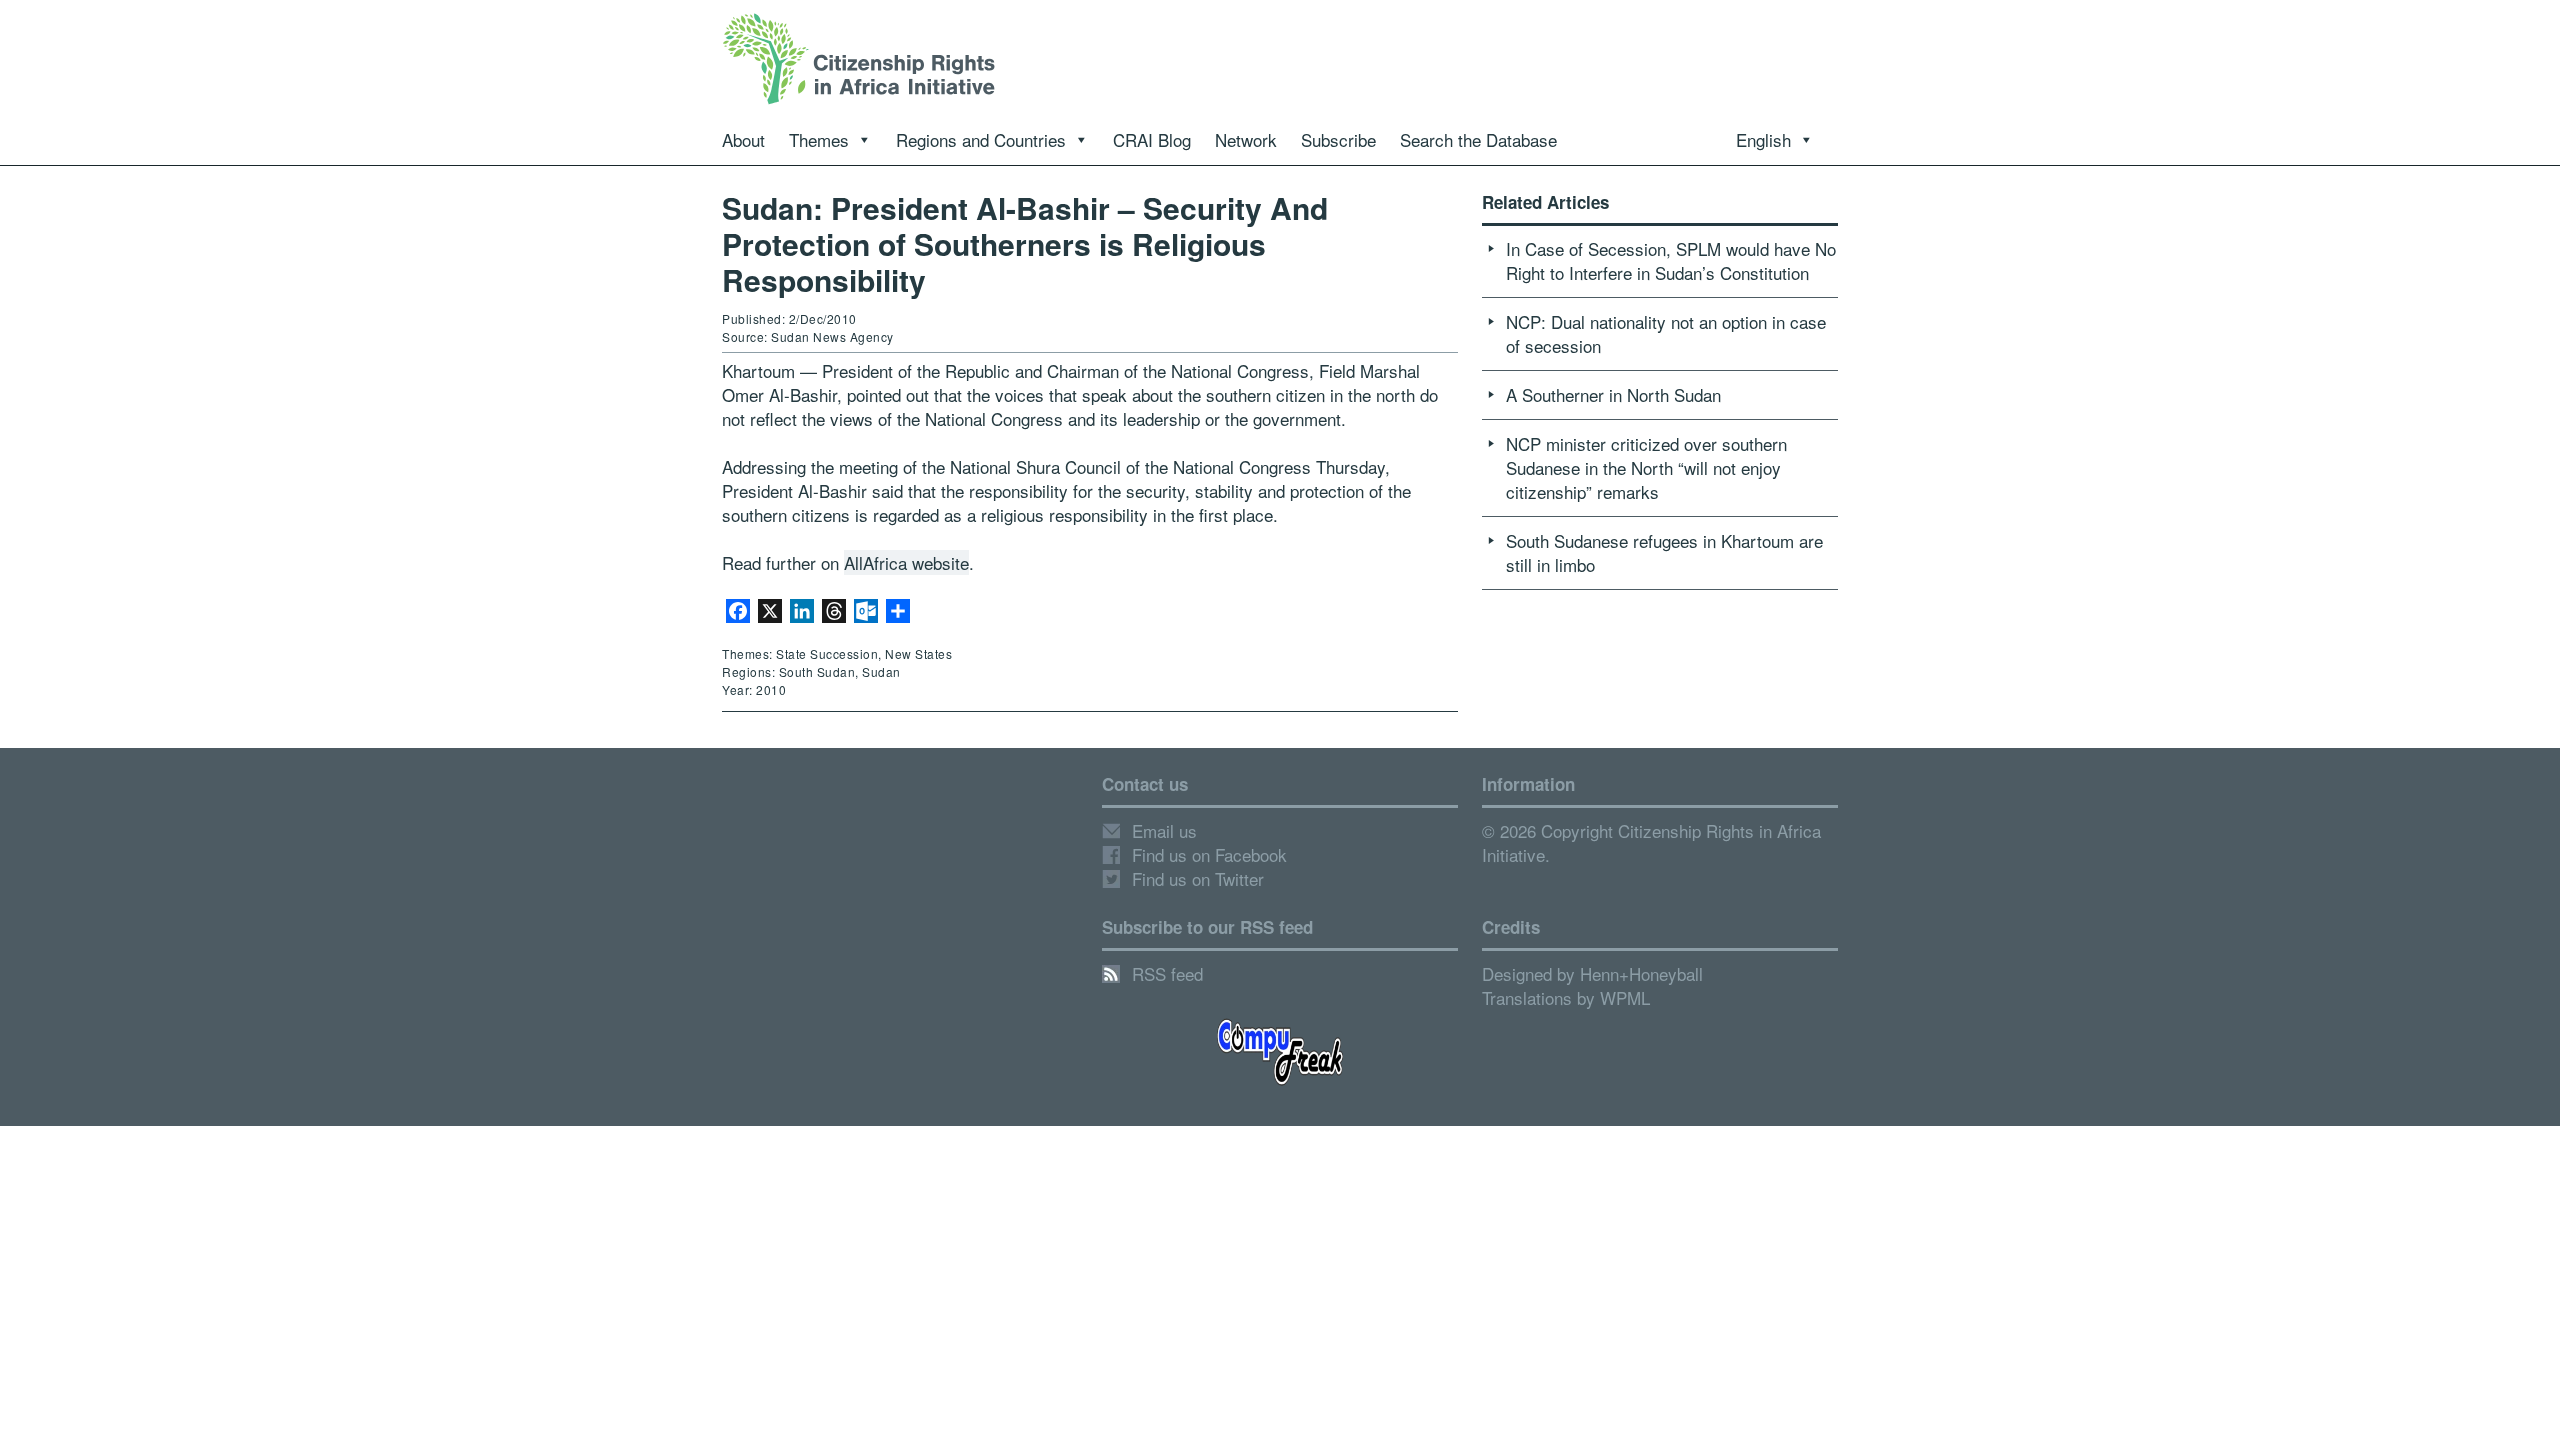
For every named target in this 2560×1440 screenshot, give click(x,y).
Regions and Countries (981, 139)
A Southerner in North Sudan (1613, 394)
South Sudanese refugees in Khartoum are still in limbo (1664, 552)
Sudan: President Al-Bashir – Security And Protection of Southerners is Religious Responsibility (1025, 243)
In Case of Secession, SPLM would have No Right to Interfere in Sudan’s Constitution (1671, 260)
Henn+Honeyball (1641, 973)
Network (1246, 139)
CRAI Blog (1152, 139)
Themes (819, 139)
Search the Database (1478, 139)
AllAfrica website (906, 562)
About (743, 139)
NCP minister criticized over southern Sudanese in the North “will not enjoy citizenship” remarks (1646, 467)
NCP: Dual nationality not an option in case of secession (1666, 333)
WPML (1625, 997)
